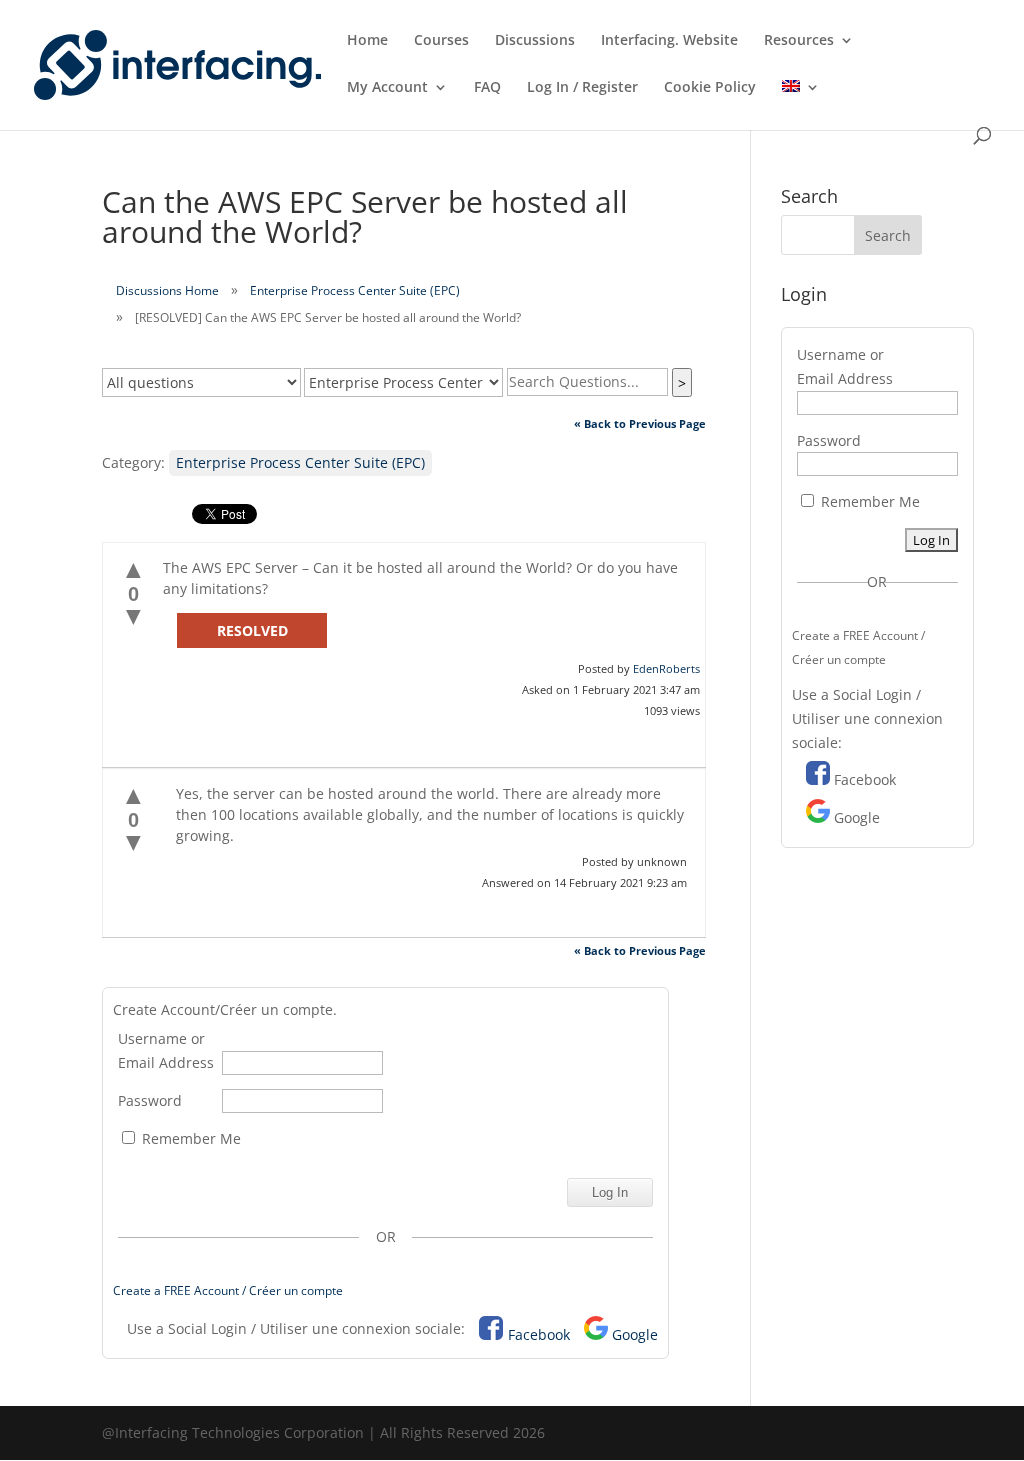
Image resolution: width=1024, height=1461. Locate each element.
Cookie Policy (710, 88)
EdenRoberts (666, 668)
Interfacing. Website (669, 41)
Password (150, 1100)
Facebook (539, 1334)
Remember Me (189, 1138)
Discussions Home (167, 290)
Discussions (535, 41)
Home (367, 41)
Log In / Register (582, 88)
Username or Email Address (166, 1050)
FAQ (487, 88)
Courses (441, 41)
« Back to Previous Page (640, 423)
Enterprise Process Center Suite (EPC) (355, 290)
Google (635, 1334)
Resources (799, 41)
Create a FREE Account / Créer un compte (228, 1290)
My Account (387, 88)
